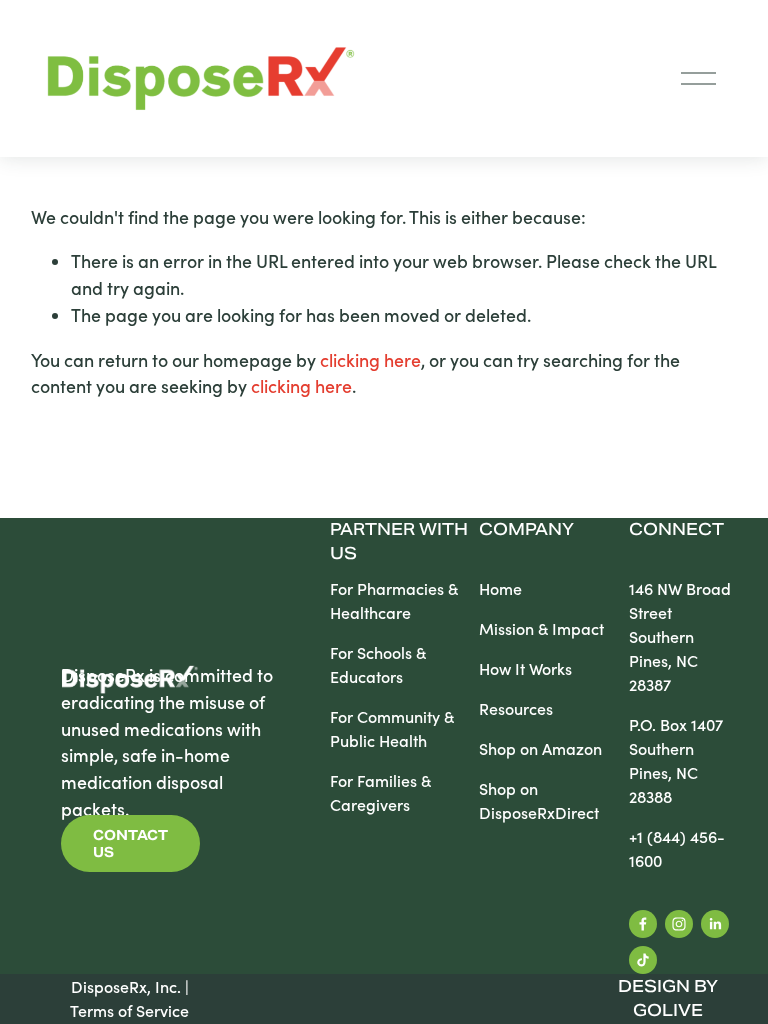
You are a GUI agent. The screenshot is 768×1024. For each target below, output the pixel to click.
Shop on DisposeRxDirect (539, 800)
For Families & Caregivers (380, 792)
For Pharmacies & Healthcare (394, 600)
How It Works (525, 668)
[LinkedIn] (715, 924)
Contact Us (130, 844)
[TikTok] (643, 960)
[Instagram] (679, 924)
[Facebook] (643, 924)
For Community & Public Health (392, 728)
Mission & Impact (541, 628)
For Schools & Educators (378, 664)
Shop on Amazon (540, 748)
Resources (516, 708)
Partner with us (399, 541)
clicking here (370, 360)
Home (500, 588)
